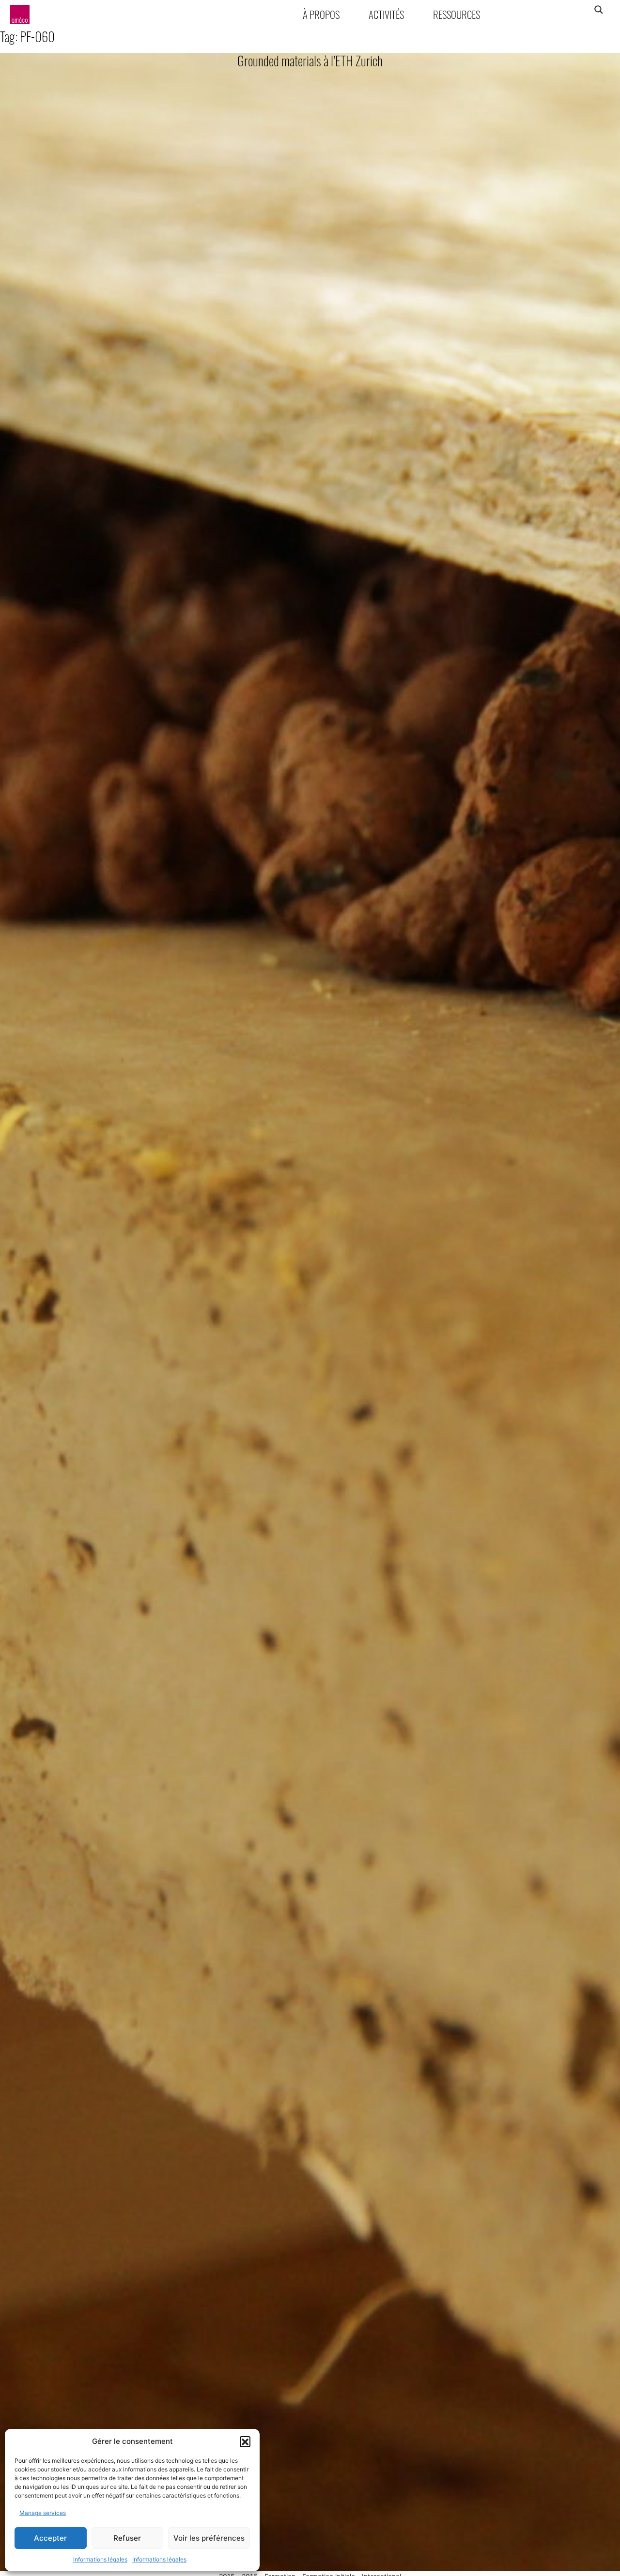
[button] (245, 2441)
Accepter (50, 2538)
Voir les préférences (209, 2538)
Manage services (43, 2513)
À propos (321, 14)
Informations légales (100, 2559)
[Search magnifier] (598, 10)
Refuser (127, 2538)
